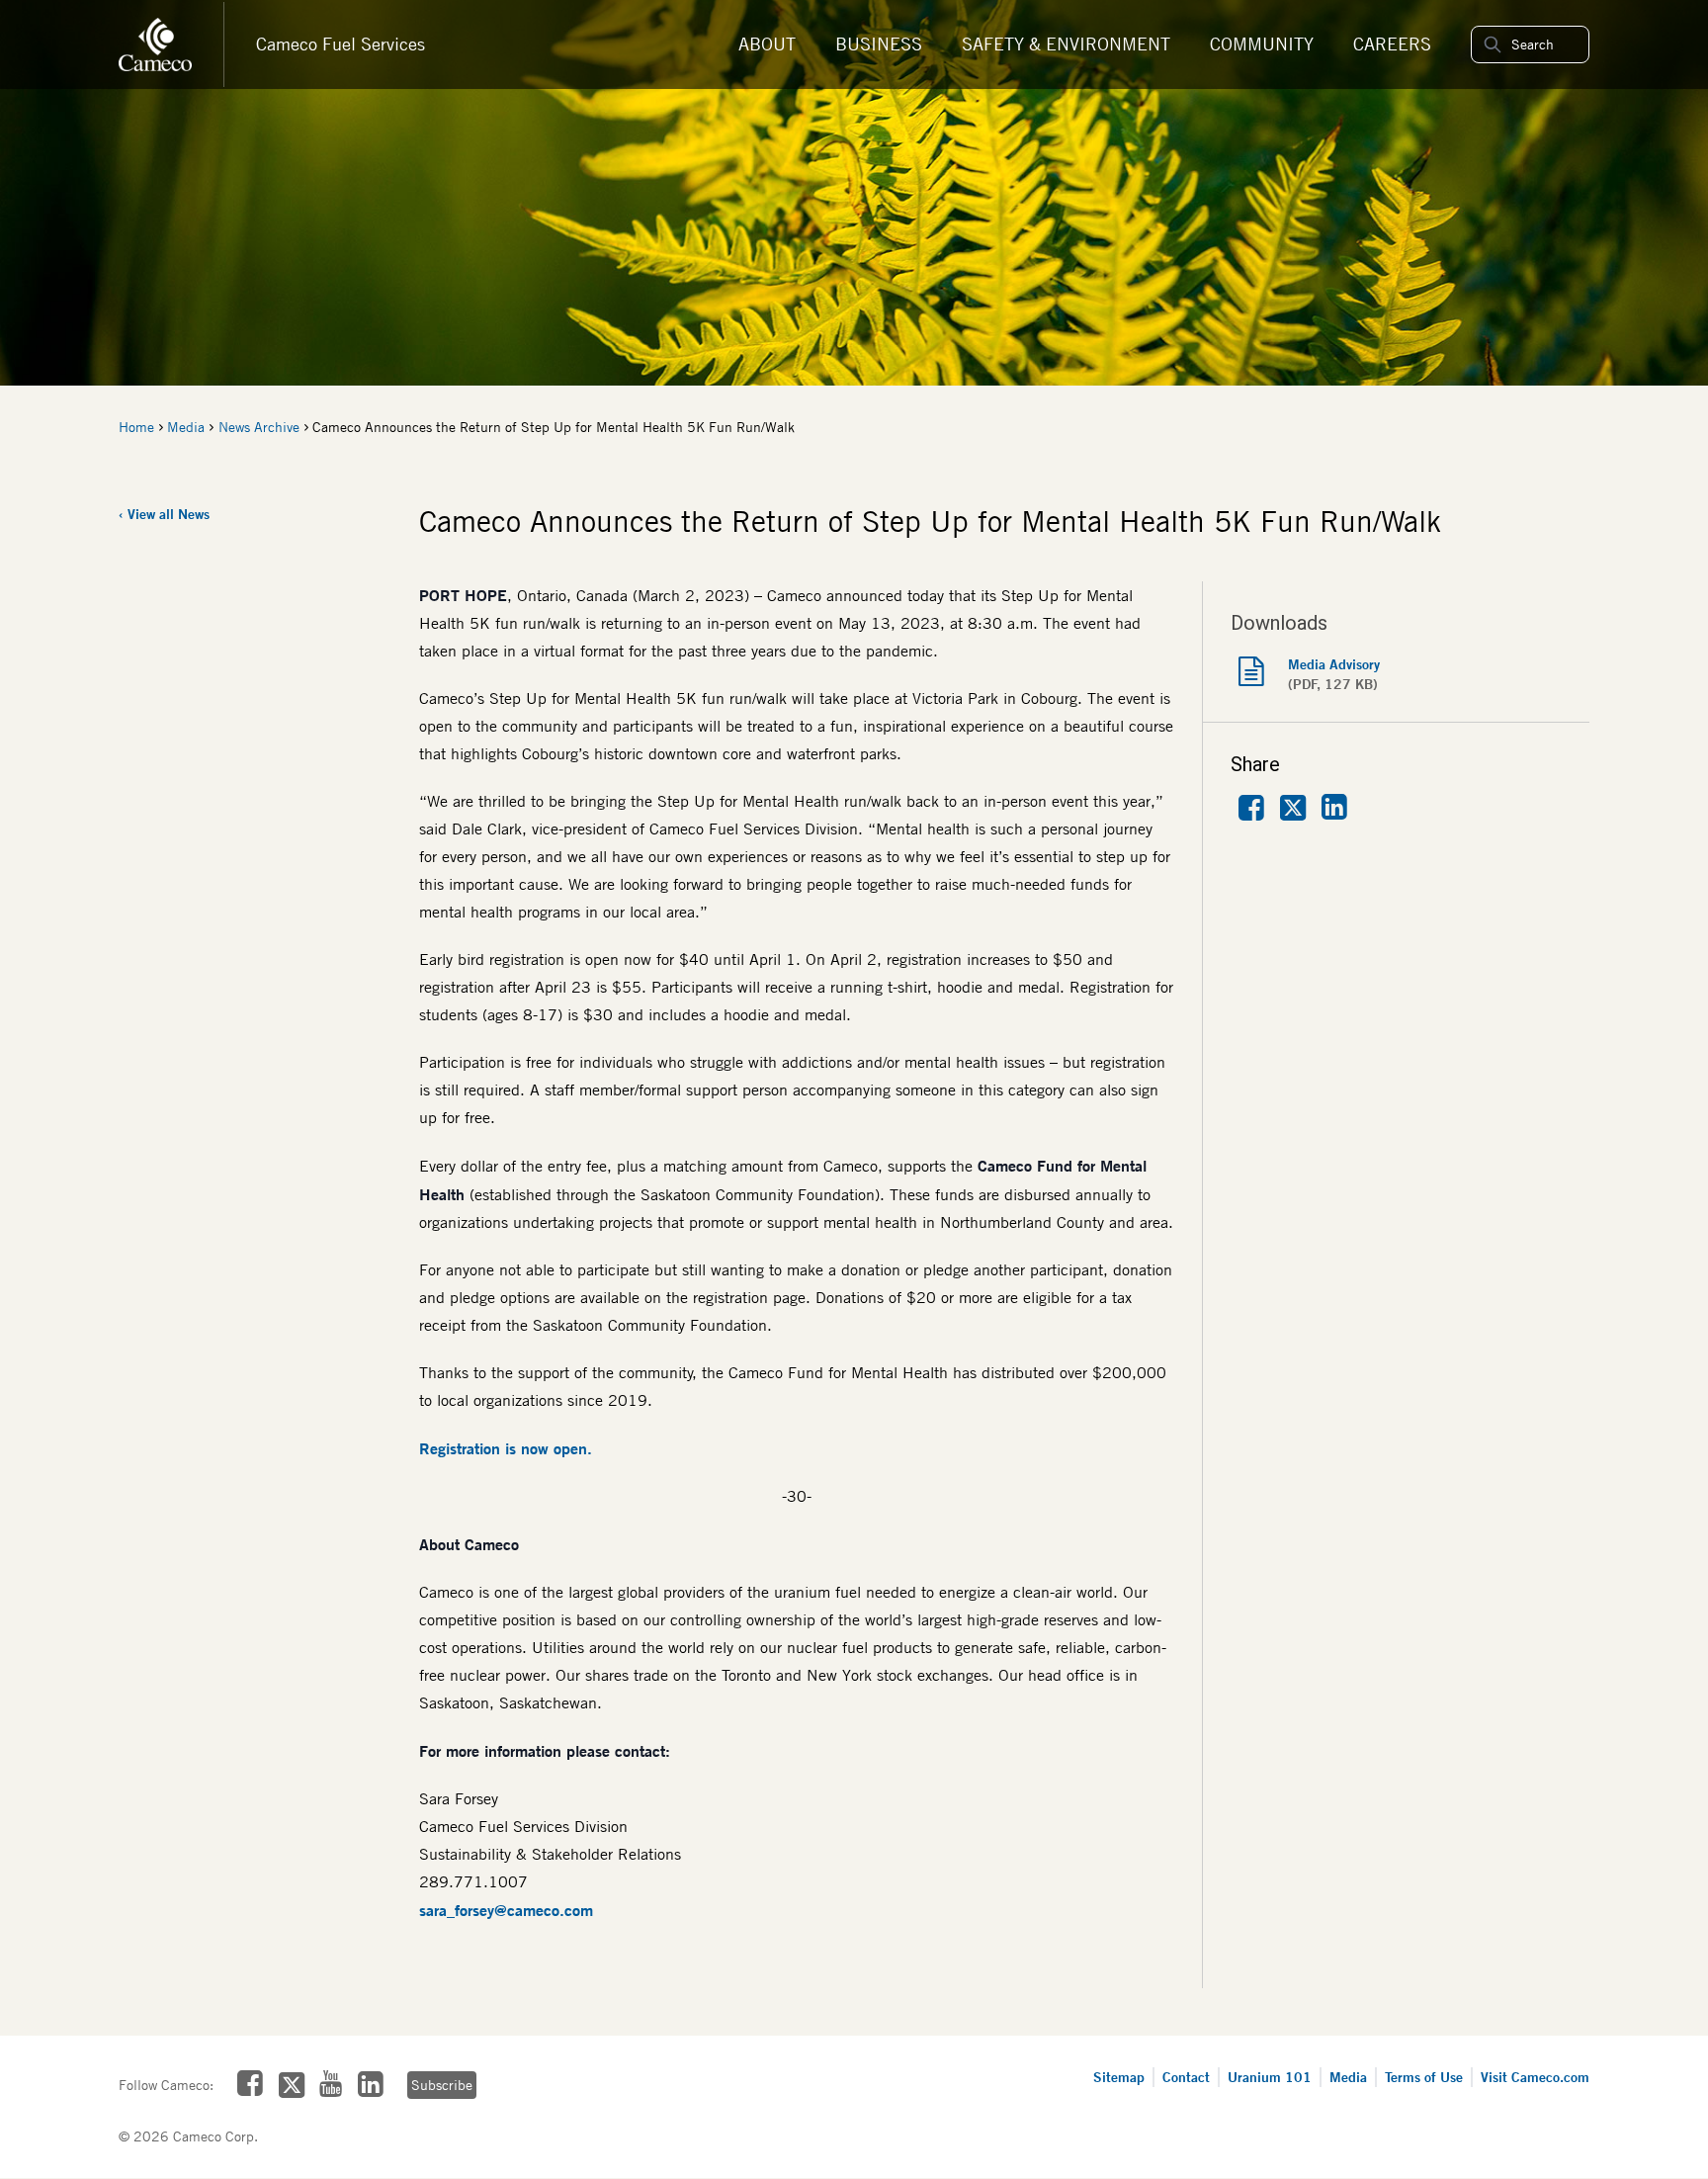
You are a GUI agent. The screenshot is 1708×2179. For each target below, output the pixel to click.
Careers (1392, 44)
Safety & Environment (1066, 44)
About (767, 44)
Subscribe (442, 2085)
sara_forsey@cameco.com (506, 1910)
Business (879, 44)
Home (136, 427)
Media (186, 427)
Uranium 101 (1270, 2077)
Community (1262, 44)
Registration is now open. (506, 1448)
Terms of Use (1424, 2077)
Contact (1186, 2077)
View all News (169, 514)
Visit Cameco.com (1535, 2077)
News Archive (259, 427)
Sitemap (1119, 2077)
